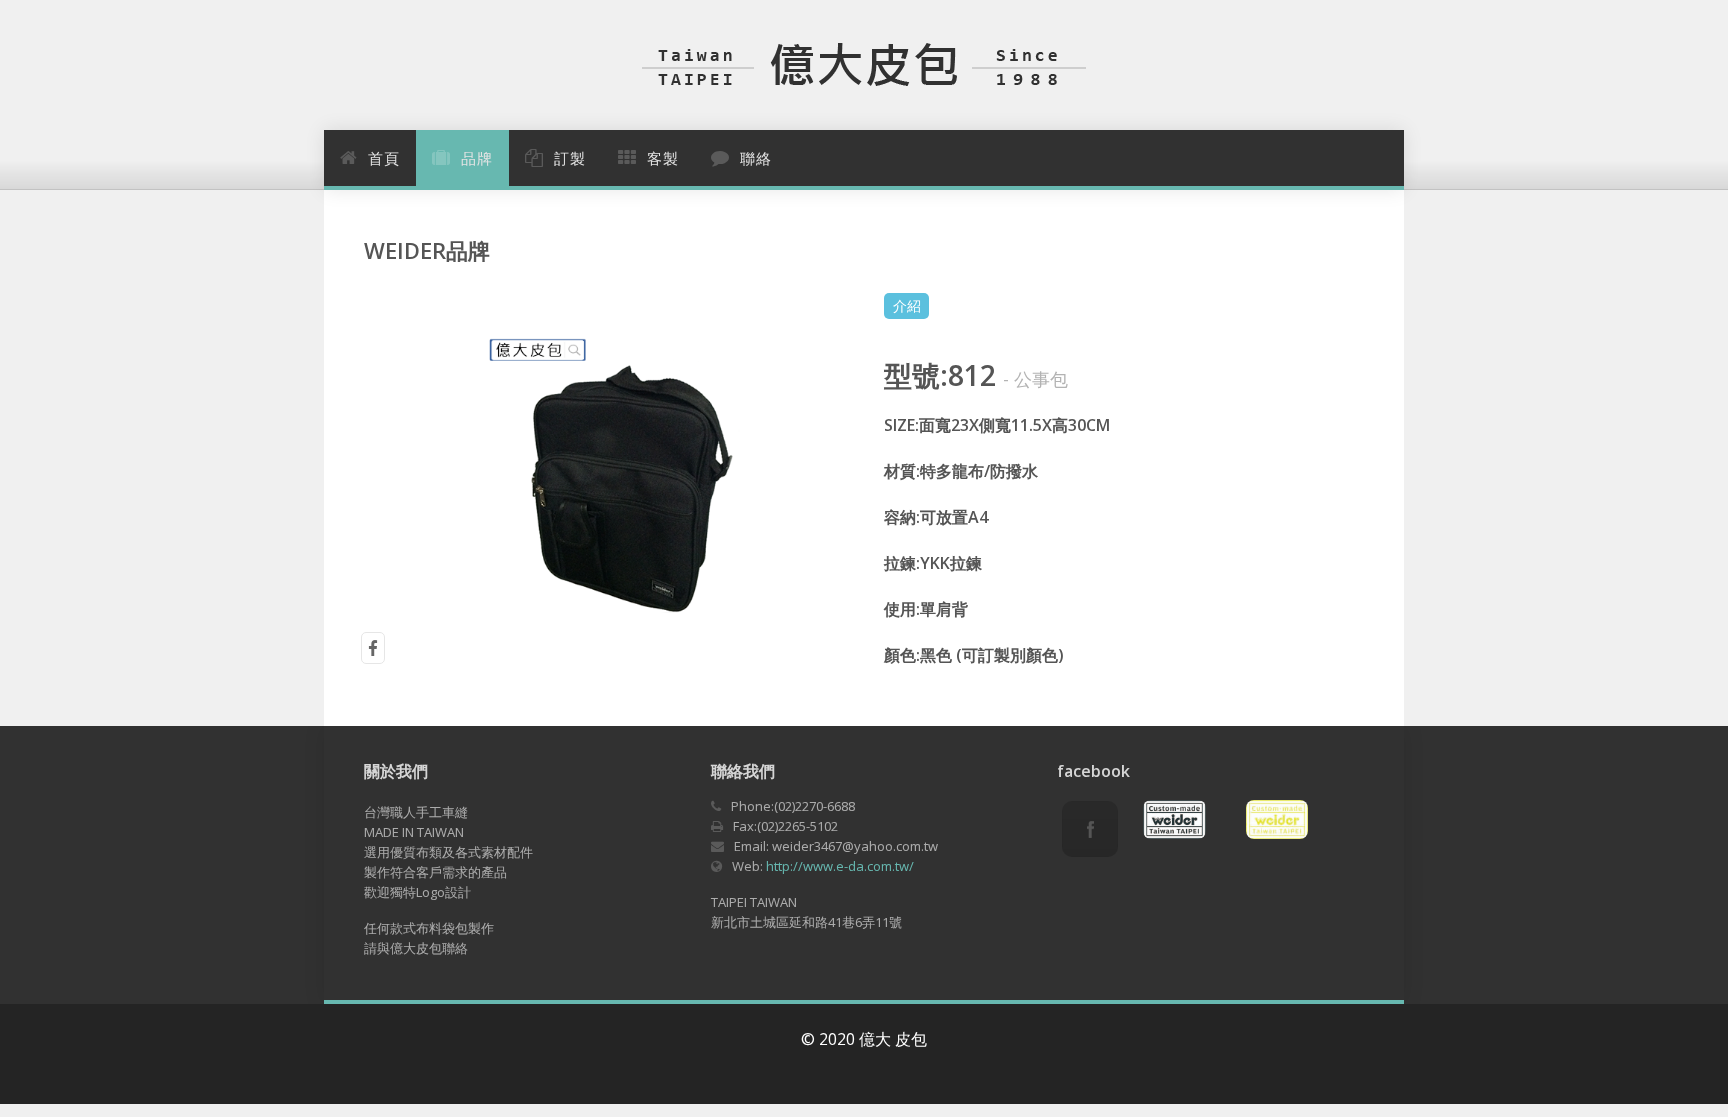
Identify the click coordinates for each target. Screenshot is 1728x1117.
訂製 (570, 159)
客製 (663, 159)
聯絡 (756, 159)
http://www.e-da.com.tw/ (840, 866)
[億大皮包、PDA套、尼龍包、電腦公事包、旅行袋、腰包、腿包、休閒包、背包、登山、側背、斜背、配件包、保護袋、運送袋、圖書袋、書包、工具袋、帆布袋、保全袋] (864, 63)
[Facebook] (1090, 829)
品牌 (477, 159)
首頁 (384, 159)
